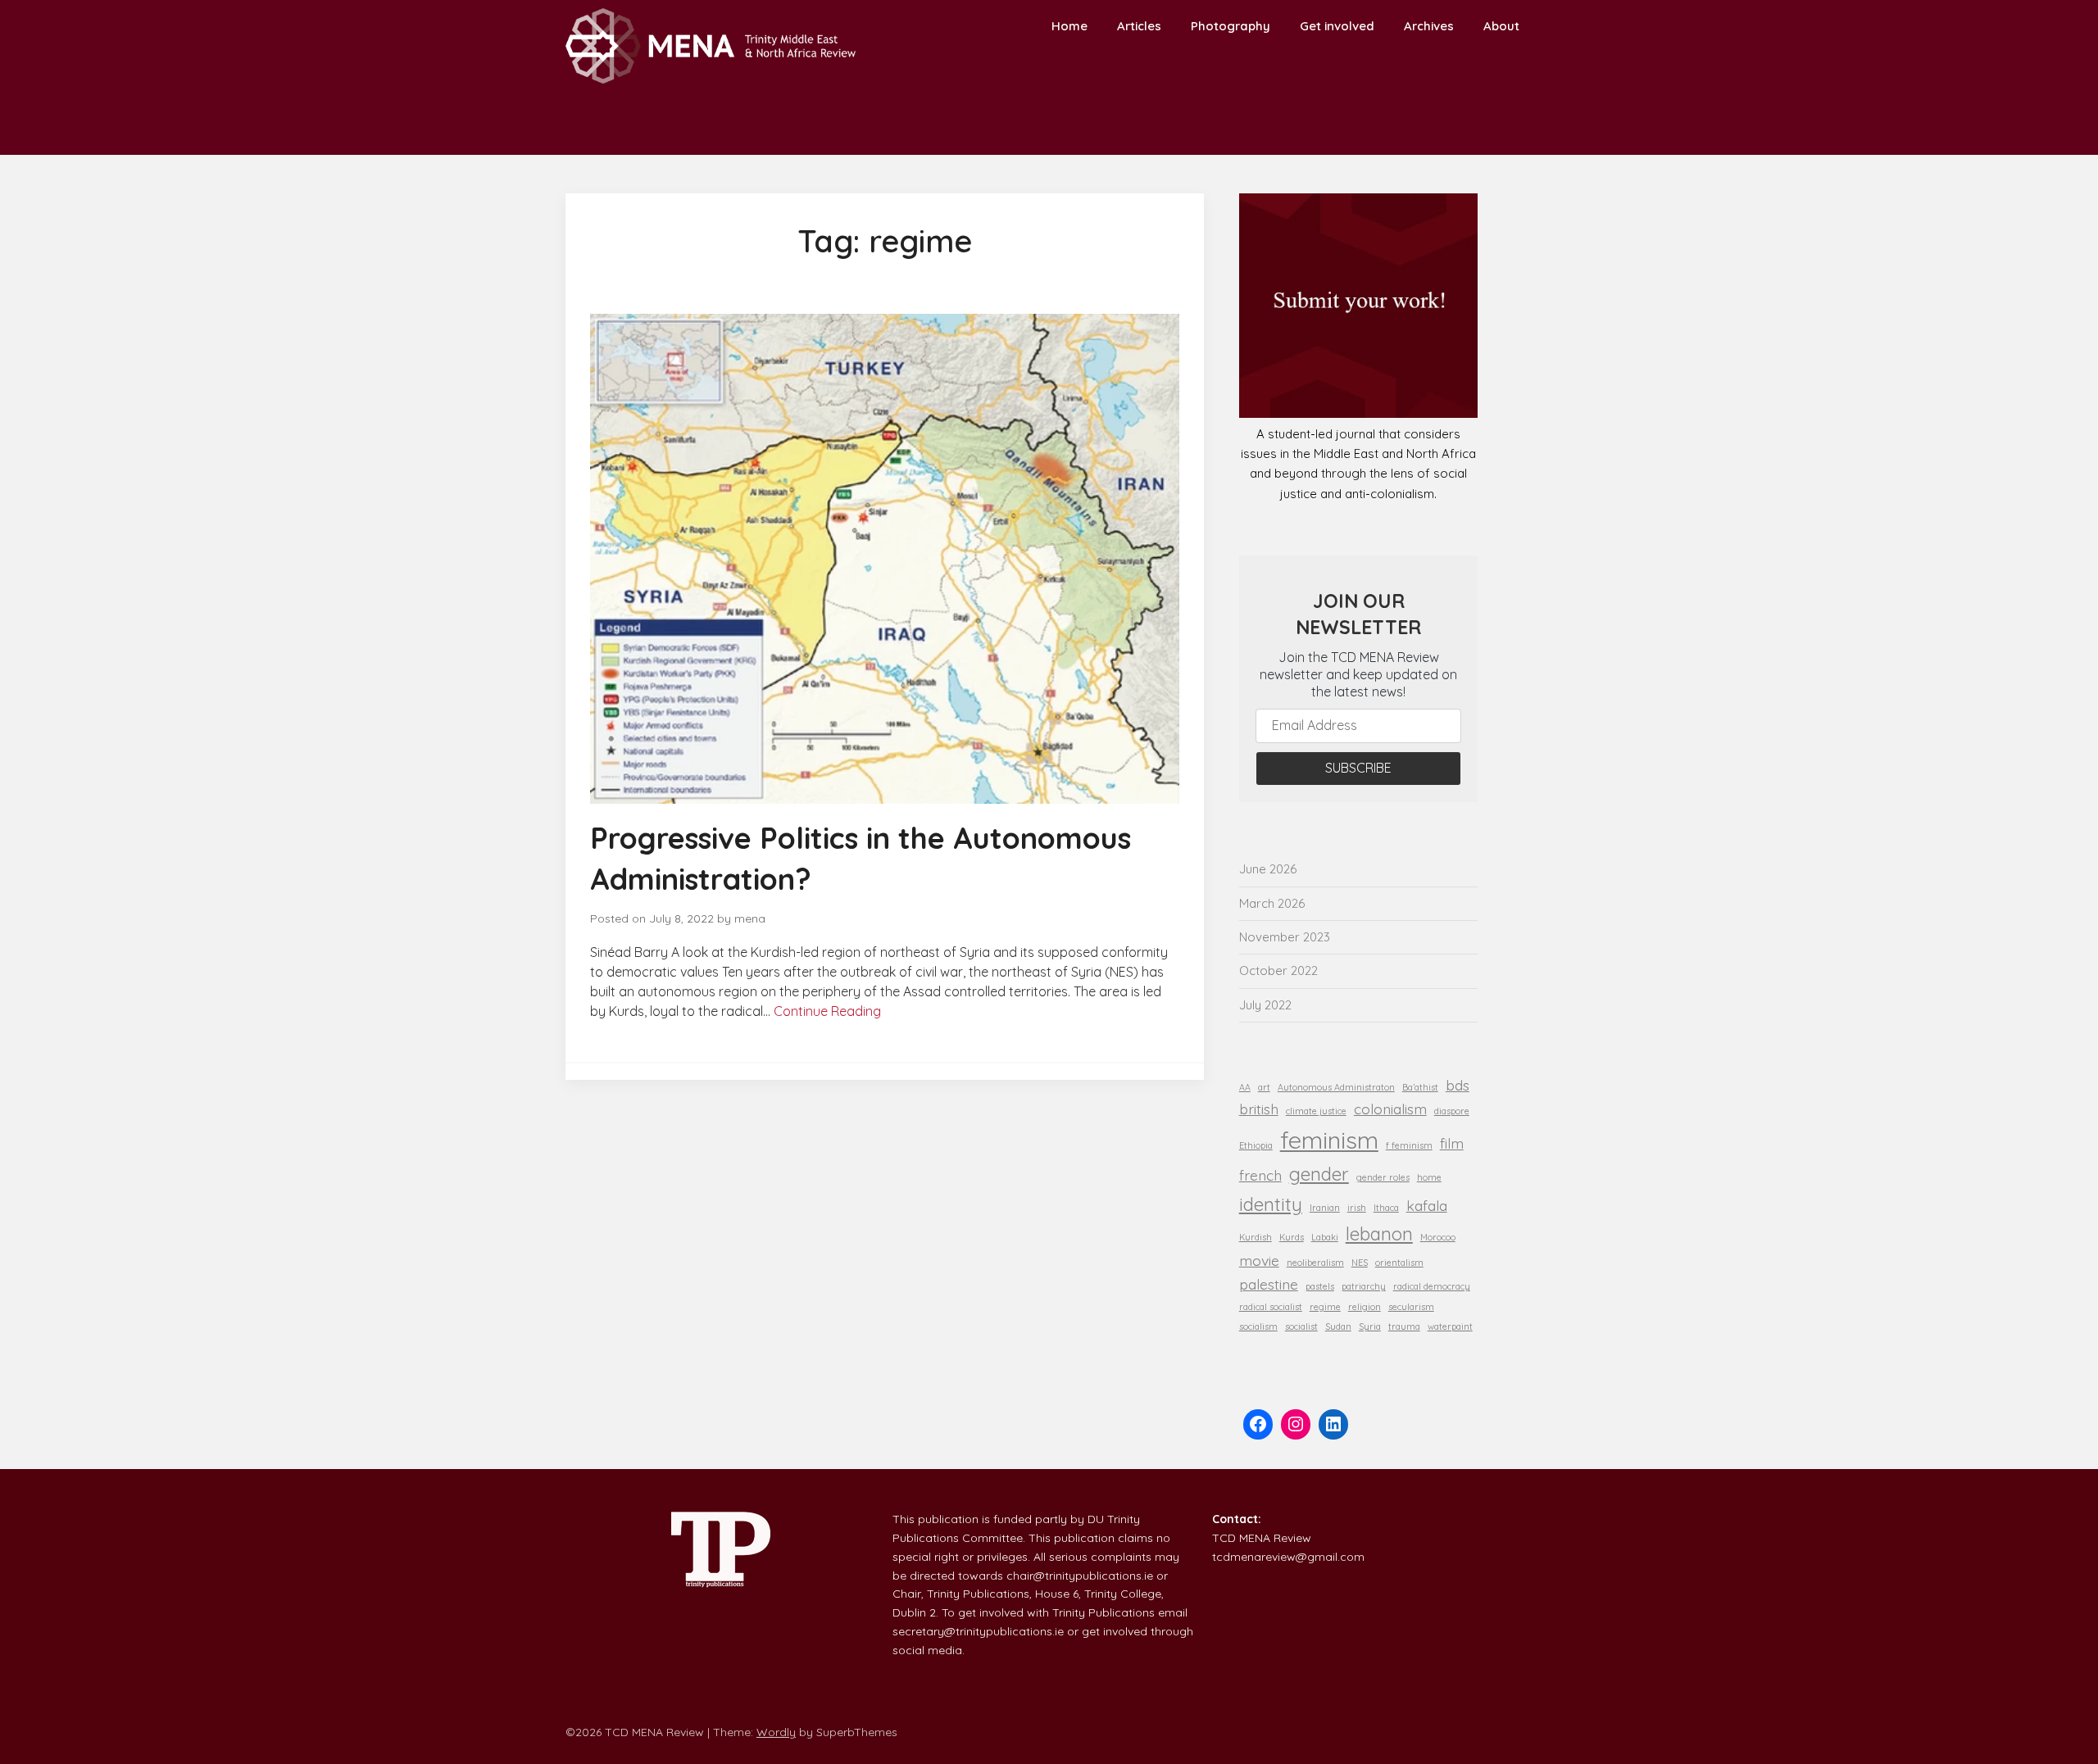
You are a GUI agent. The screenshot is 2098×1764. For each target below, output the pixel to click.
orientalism (1399, 1263)
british (1259, 1109)
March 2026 (1272, 903)
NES (1360, 1263)
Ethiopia (1256, 1145)
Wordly (776, 1732)
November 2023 (1285, 937)
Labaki (1325, 1237)
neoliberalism (1315, 1263)
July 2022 (1265, 1005)
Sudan (1338, 1326)
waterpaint (1450, 1326)
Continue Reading (827, 1011)
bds (1458, 1085)
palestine (1269, 1284)
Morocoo (1438, 1237)
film (1452, 1143)
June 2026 (1268, 869)
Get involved (1337, 26)
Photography (1231, 26)
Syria (1370, 1326)
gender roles (1383, 1177)
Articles (1139, 26)
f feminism (1409, 1145)
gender (1319, 1174)
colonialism (1390, 1109)
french (1260, 1175)
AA (1245, 1087)
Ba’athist (1420, 1087)
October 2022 (1278, 970)
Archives (1429, 26)
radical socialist (1271, 1307)
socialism (1258, 1326)
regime (1325, 1307)
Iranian (1325, 1208)
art (1264, 1087)
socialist (1301, 1326)
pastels (1320, 1286)
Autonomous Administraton (1336, 1087)
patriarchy (1364, 1286)
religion (1365, 1307)
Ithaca (1386, 1208)
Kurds (1292, 1237)
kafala (1427, 1205)
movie (1259, 1260)
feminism (1329, 1140)
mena (750, 918)
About (1501, 26)
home (1429, 1177)
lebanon (1379, 1234)
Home (1069, 26)
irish (1357, 1208)
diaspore (1452, 1111)
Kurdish (1256, 1237)
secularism (1411, 1307)
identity (1271, 1204)
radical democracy (1432, 1286)
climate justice (1316, 1111)
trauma (1404, 1326)
